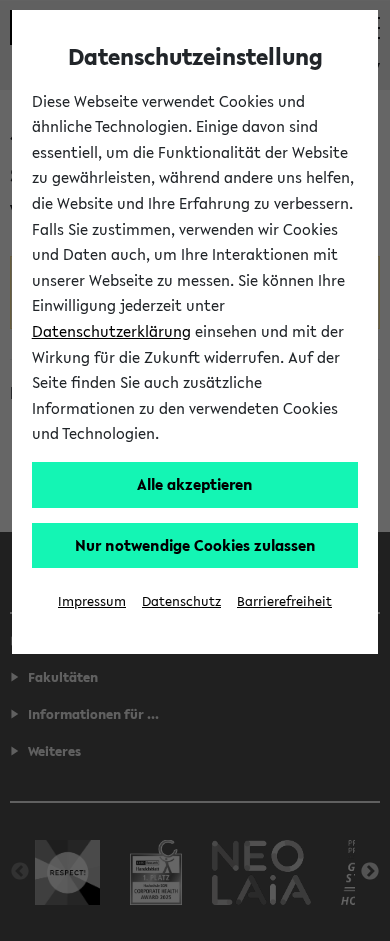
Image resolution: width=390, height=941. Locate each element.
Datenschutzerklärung (111, 331)
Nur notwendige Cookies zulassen (195, 545)
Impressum (92, 601)
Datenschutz (181, 601)
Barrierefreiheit (284, 601)
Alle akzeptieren (195, 484)
